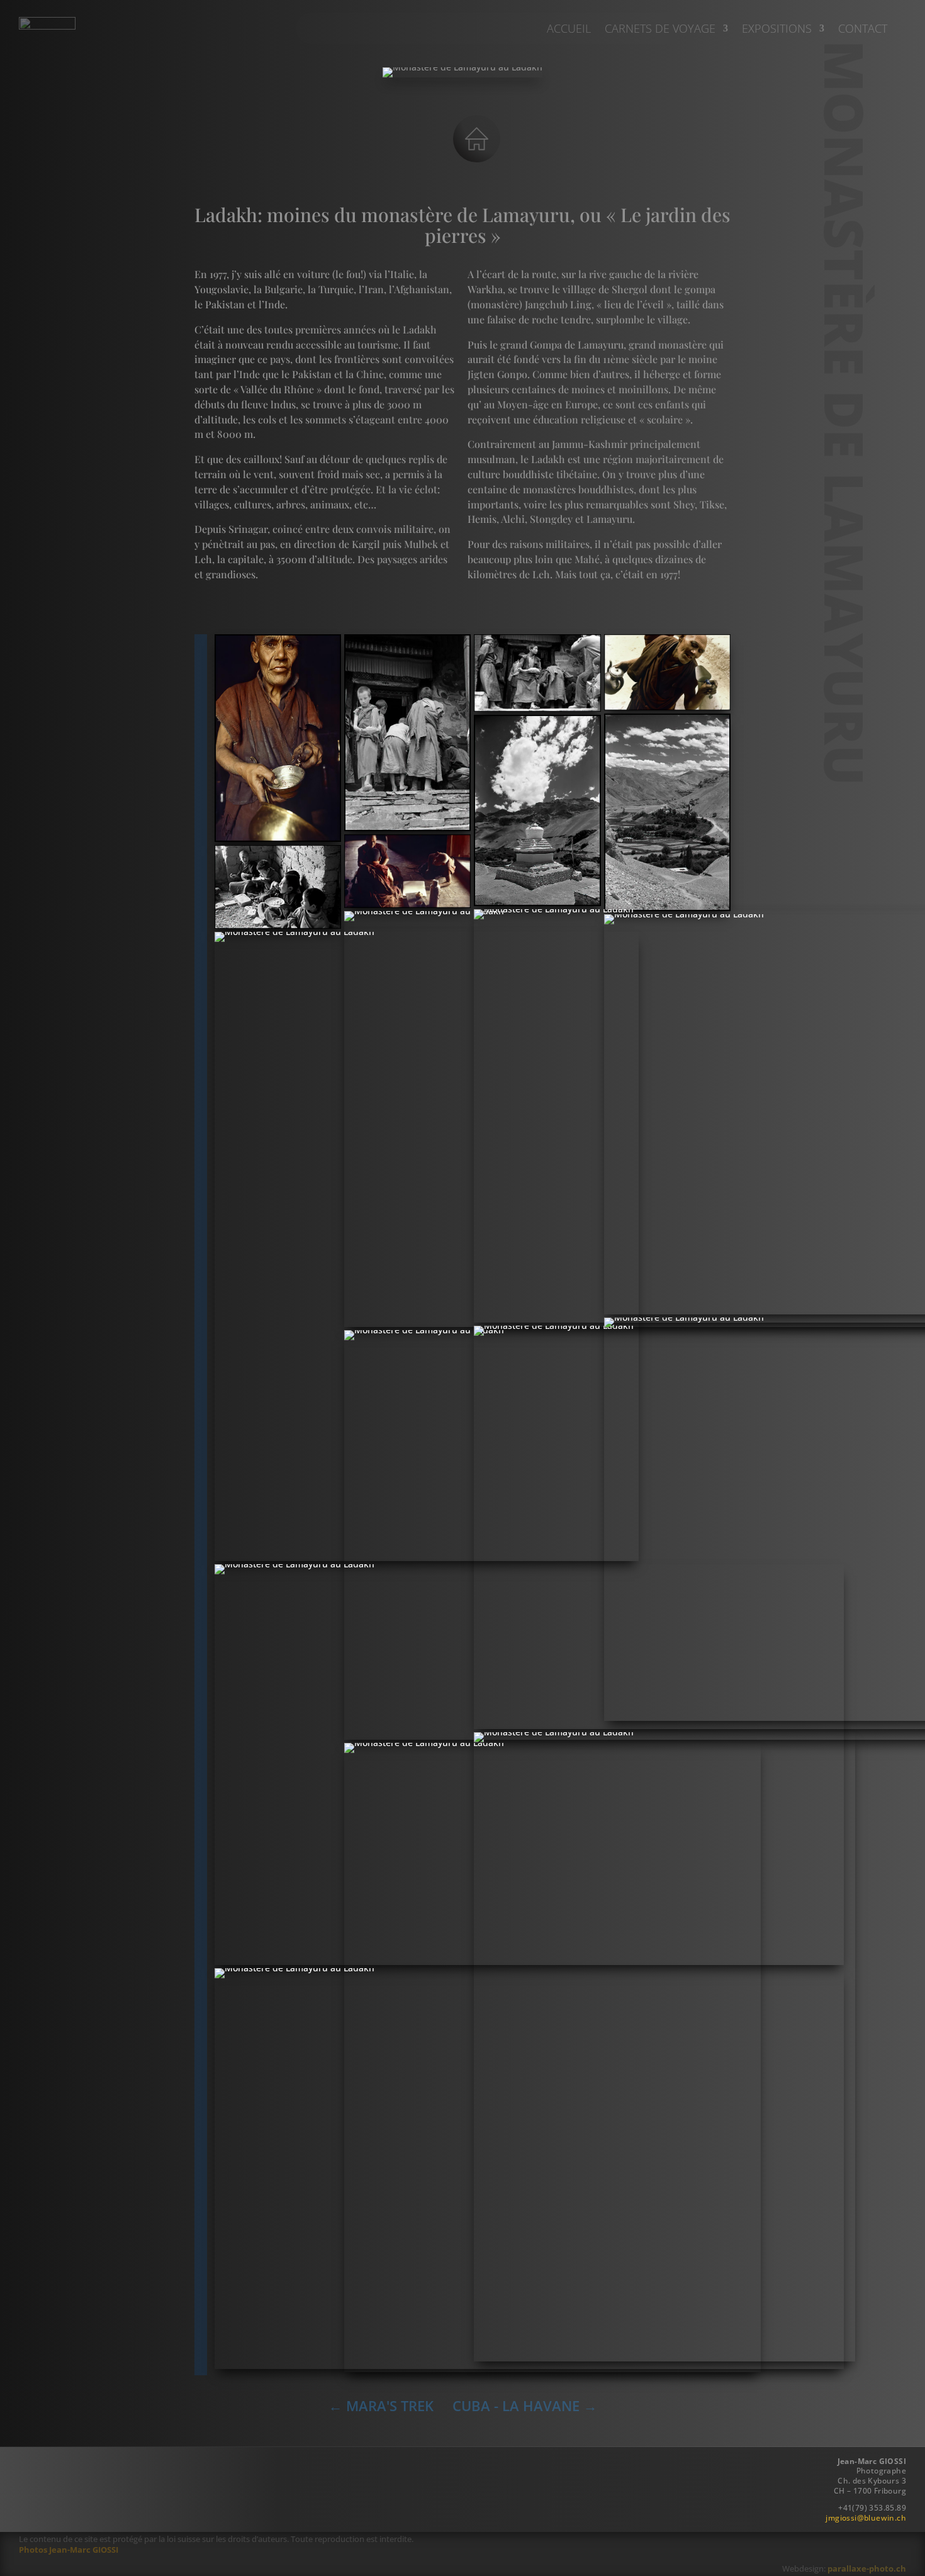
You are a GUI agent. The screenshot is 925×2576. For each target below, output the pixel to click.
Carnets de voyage (660, 30)
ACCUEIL (569, 30)
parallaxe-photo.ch (867, 2568)
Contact (863, 30)
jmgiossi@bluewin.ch (866, 2518)
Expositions (777, 30)
